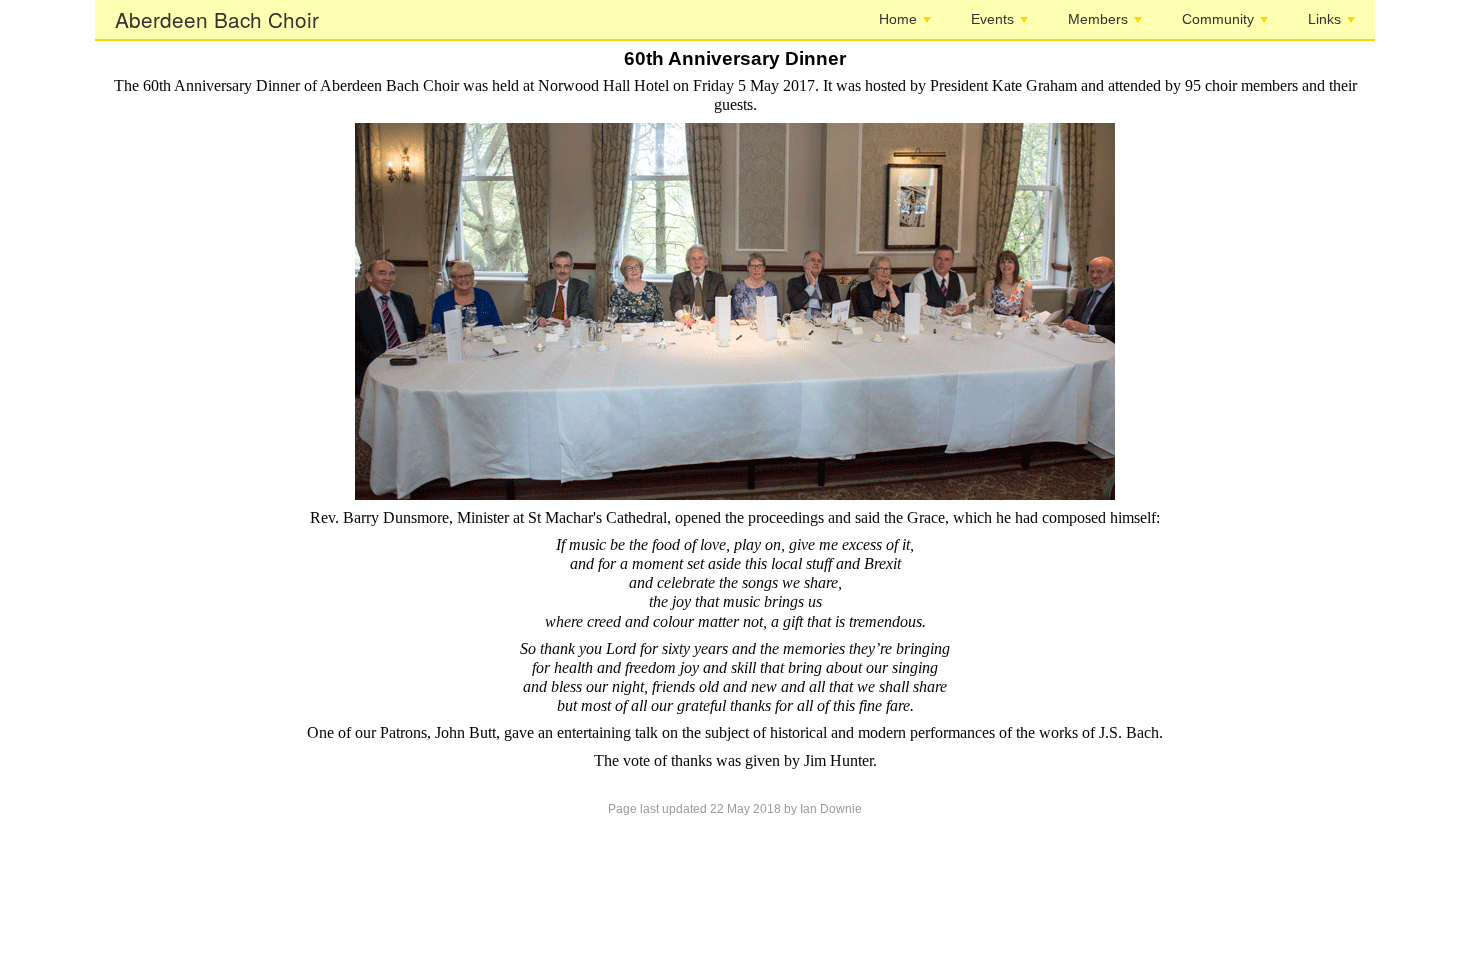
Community (1218, 19)
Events (992, 19)
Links (1324, 19)
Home (898, 19)
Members (1098, 19)
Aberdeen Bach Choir (217, 19)
